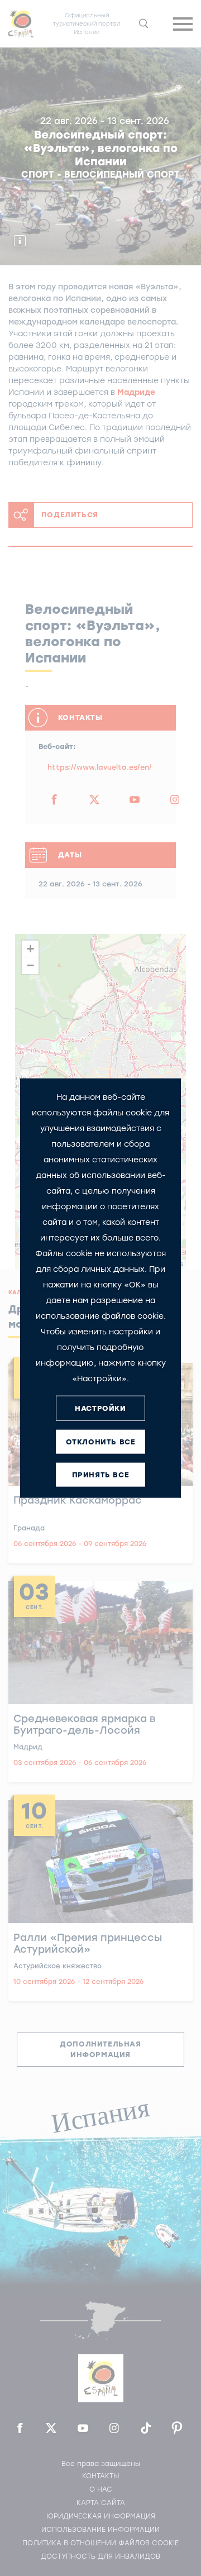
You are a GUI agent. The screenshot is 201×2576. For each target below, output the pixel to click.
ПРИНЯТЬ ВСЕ (101, 1474)
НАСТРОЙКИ (100, 1408)
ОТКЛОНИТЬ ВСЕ (101, 1441)
